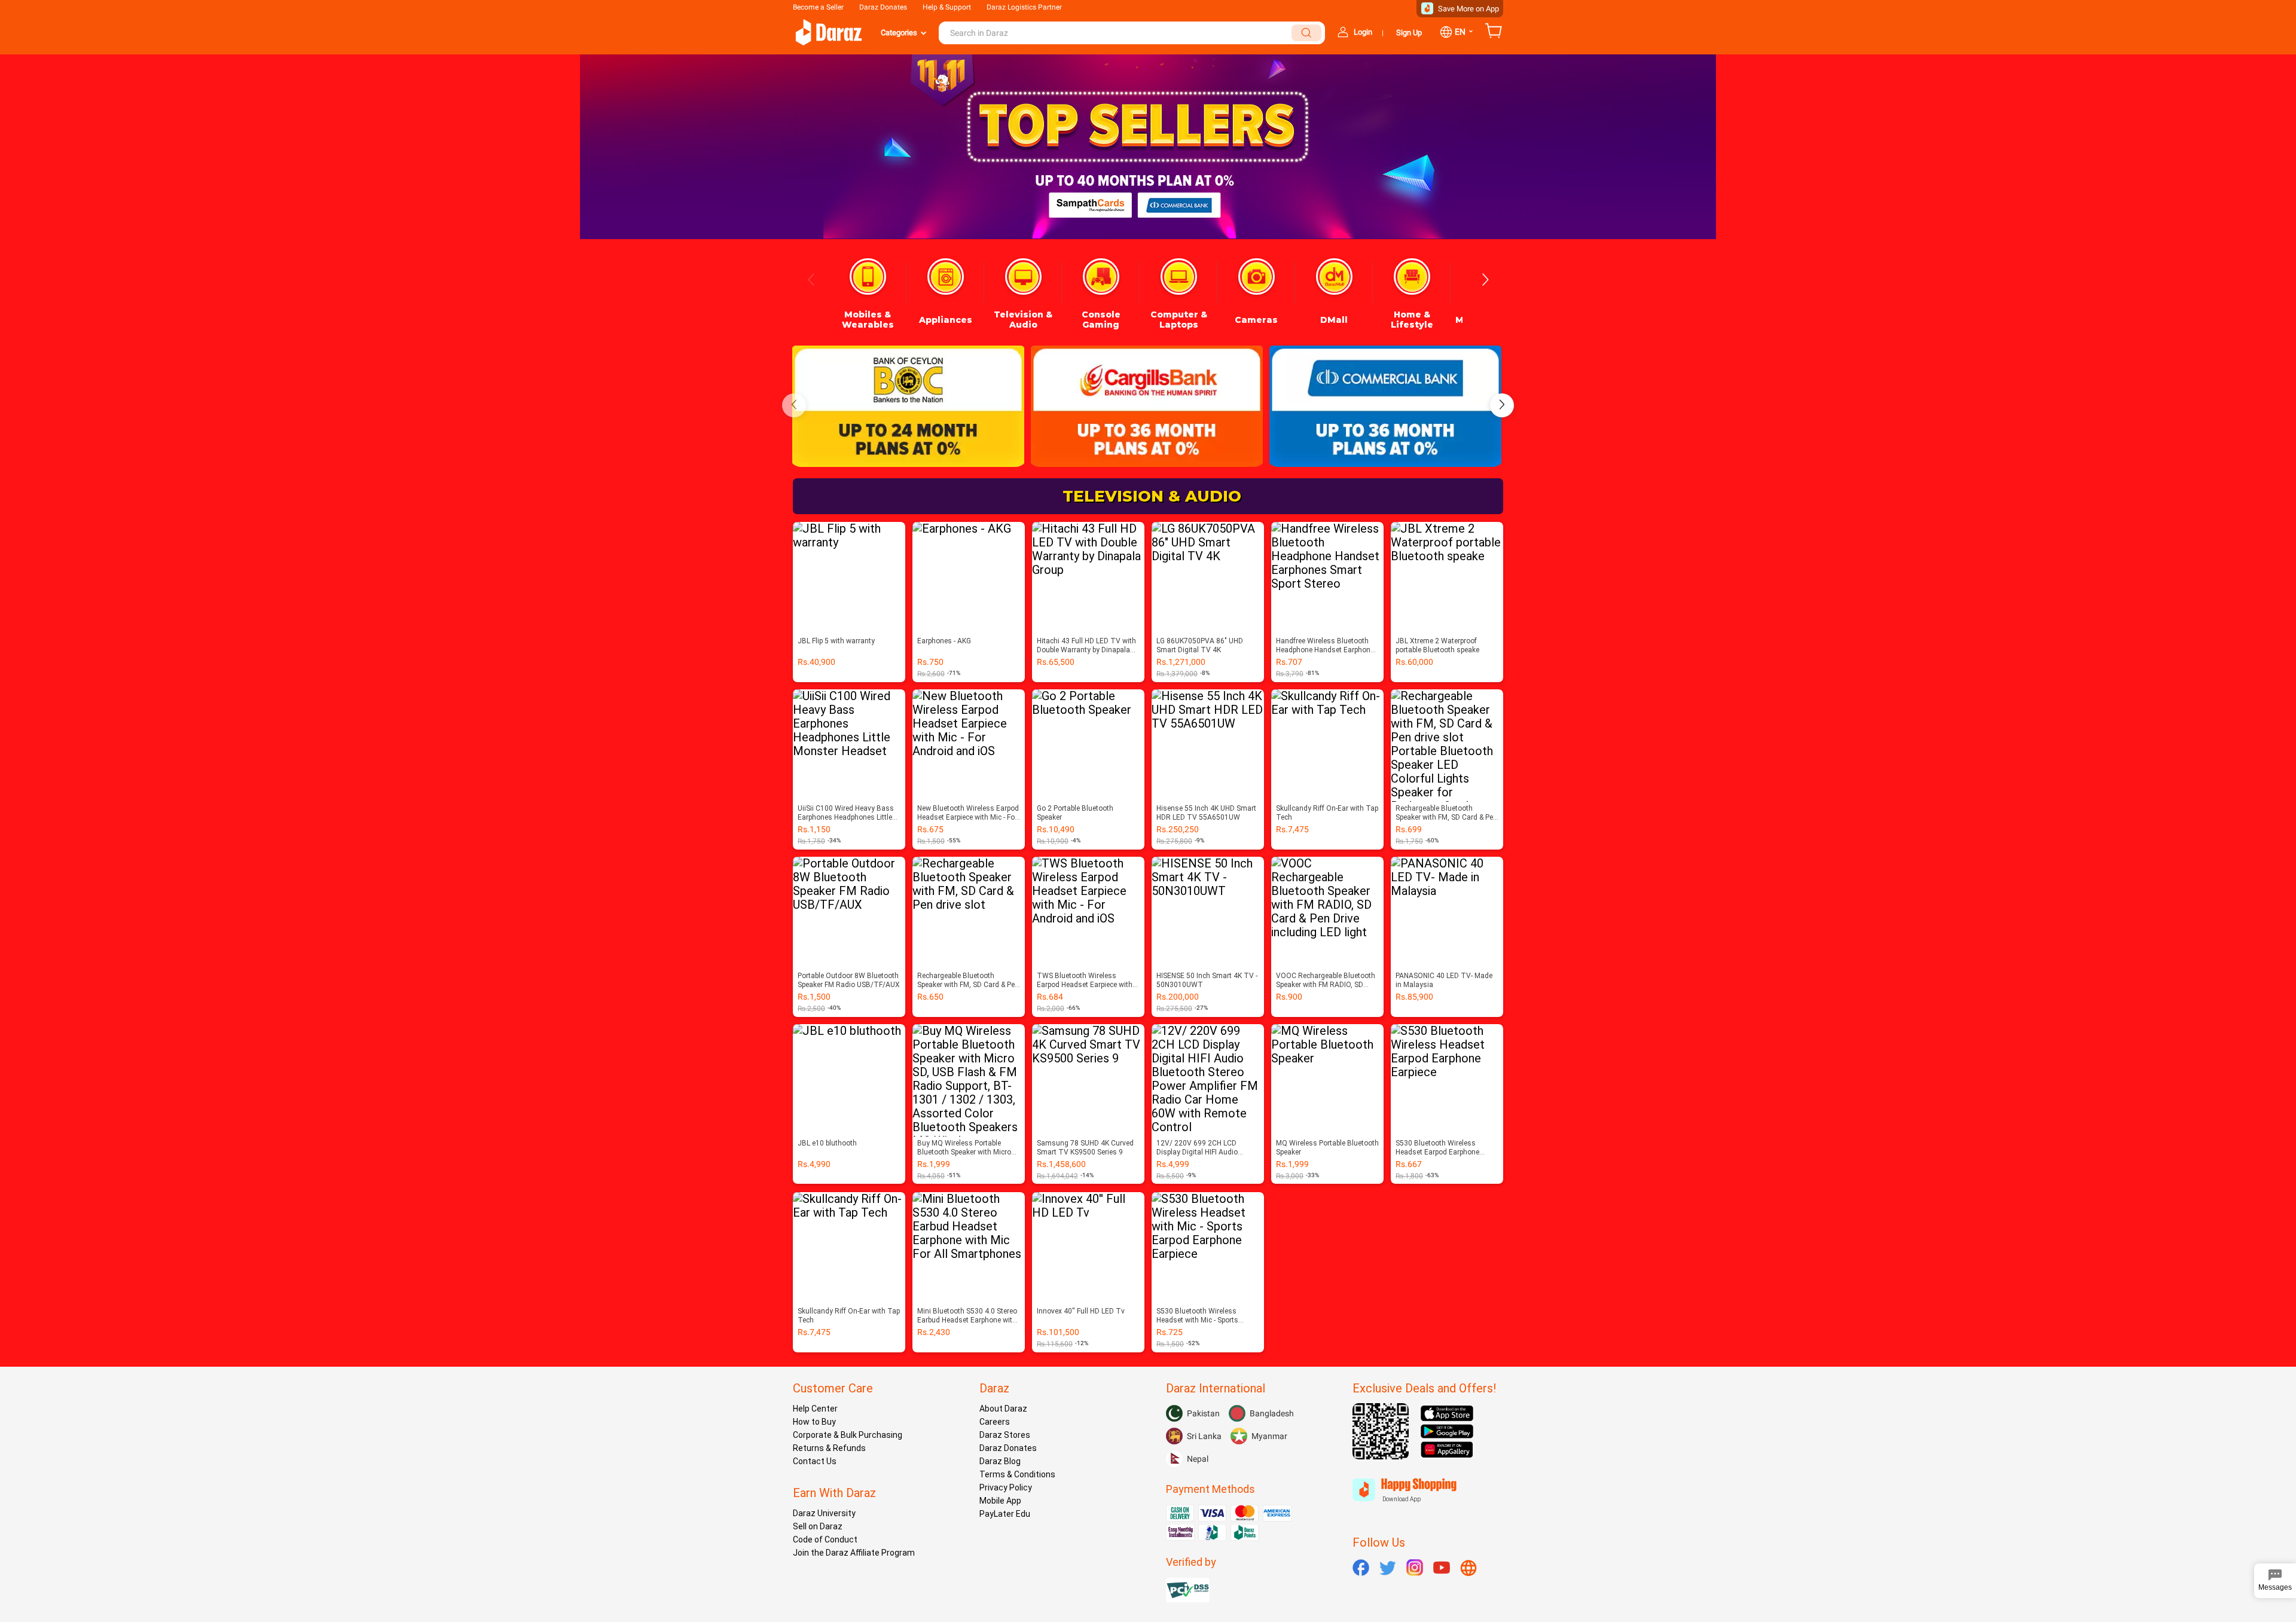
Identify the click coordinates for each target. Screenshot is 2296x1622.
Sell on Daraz (818, 1526)
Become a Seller (818, 7)
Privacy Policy (1006, 1487)
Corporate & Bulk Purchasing (848, 1435)
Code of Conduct (825, 1539)
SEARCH (1306, 33)
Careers (995, 1422)
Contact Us (815, 1461)
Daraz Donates (883, 7)
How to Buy (814, 1422)
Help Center (815, 1409)
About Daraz (1003, 1409)
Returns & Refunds (829, 1448)
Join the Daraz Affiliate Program (854, 1553)
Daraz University (824, 1513)
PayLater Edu (1005, 1514)
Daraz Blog (1000, 1461)
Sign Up (1409, 33)
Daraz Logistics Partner (1024, 7)
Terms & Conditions (1017, 1474)
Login (1363, 32)
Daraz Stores (1005, 1435)
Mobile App (1000, 1501)
